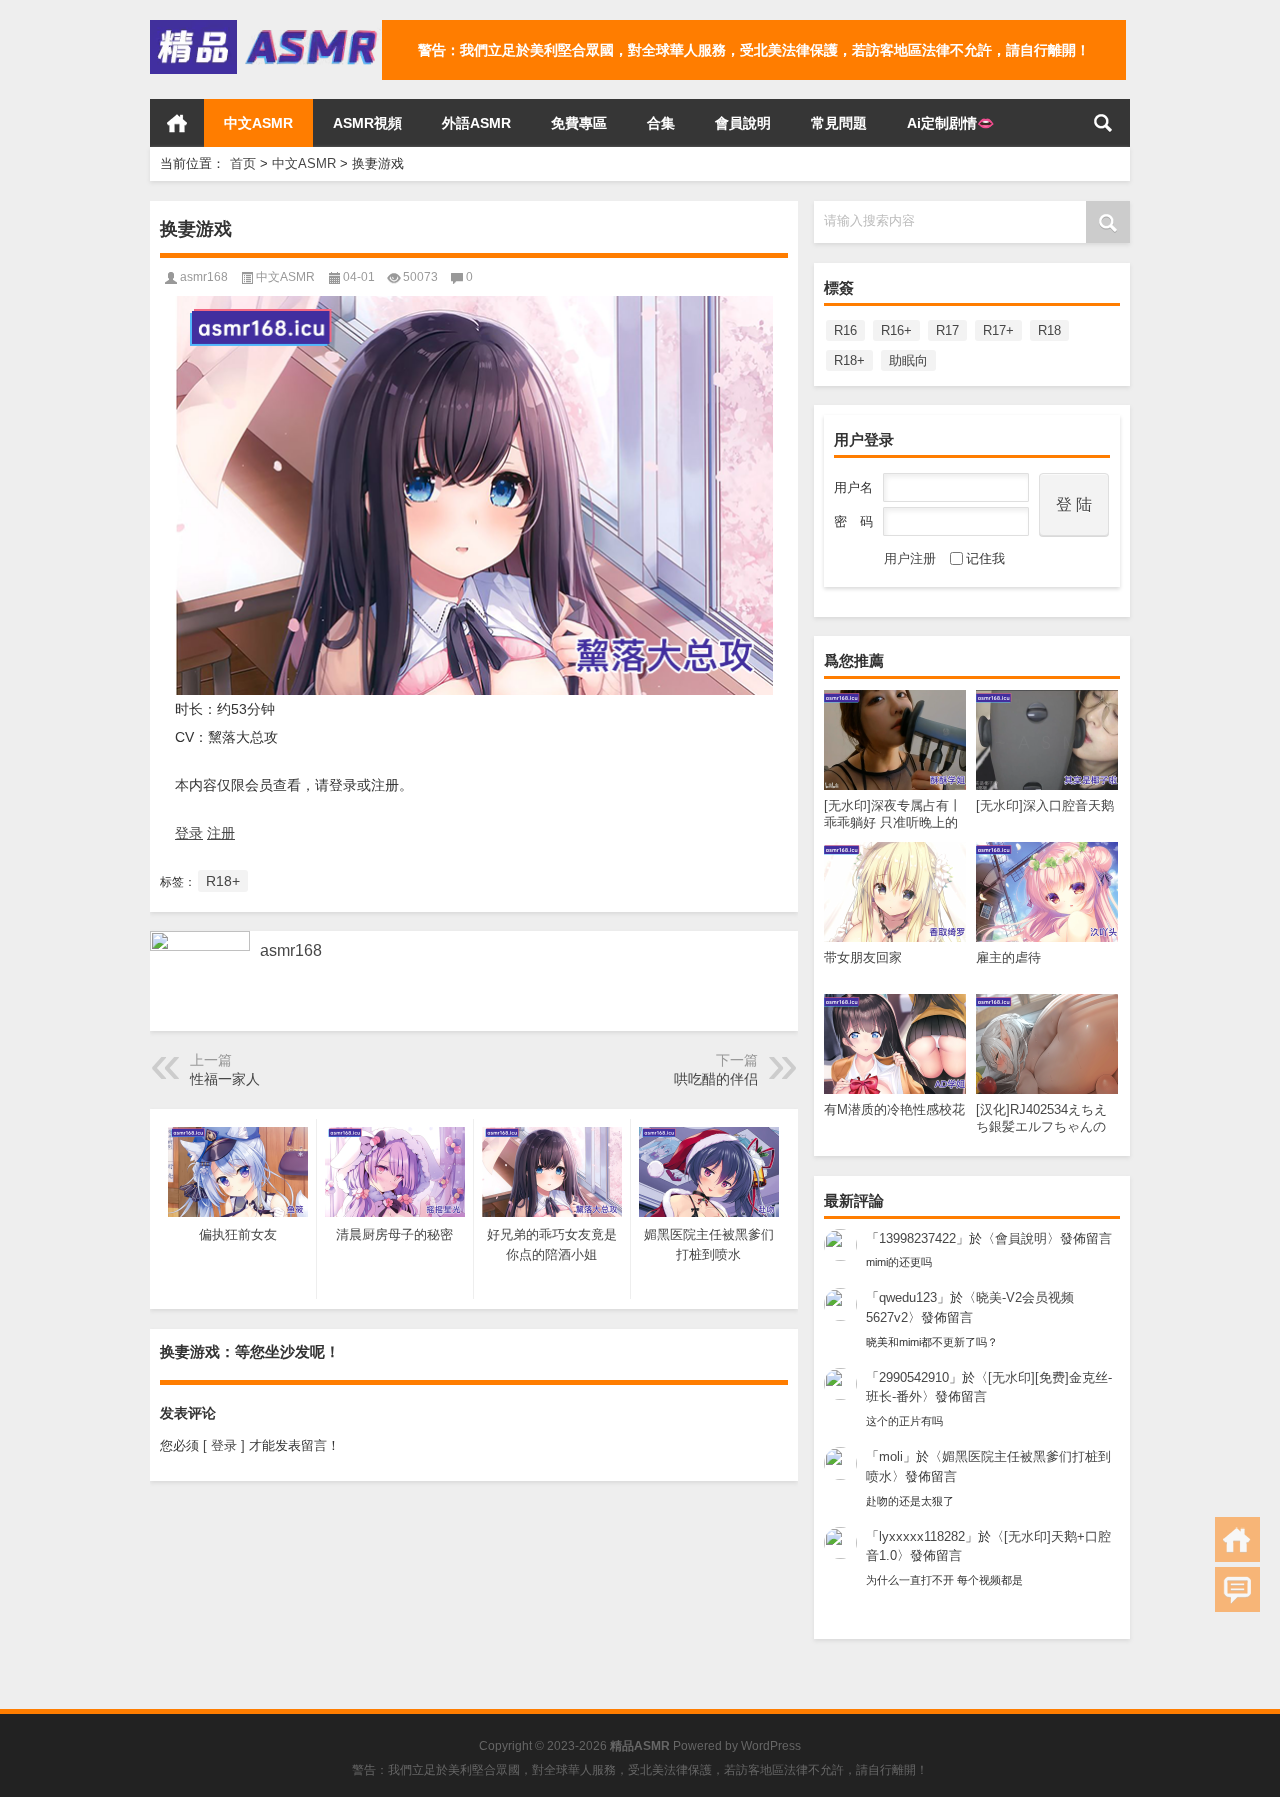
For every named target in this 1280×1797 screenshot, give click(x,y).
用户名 (853, 487)
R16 (845, 330)
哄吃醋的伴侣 (716, 1079)
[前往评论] (1237, 1589)
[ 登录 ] (224, 1445)
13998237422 (917, 1238)
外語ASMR (476, 123)
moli (891, 1456)
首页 (177, 123)
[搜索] (1103, 123)
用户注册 (910, 558)
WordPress (771, 1746)
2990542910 (914, 1377)
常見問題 (839, 123)
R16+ (896, 330)
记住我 (985, 558)
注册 (221, 833)
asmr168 (204, 277)
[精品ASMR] (266, 26)
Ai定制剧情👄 (950, 123)
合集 (661, 123)
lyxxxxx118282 (922, 1536)
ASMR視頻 (367, 123)
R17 (947, 330)
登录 (189, 833)
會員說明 (743, 123)
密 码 (853, 521)
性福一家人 (225, 1079)
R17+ (998, 330)
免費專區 (579, 123)
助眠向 (908, 360)
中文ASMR (258, 123)
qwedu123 (908, 1297)
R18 (1049, 330)
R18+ (849, 360)
